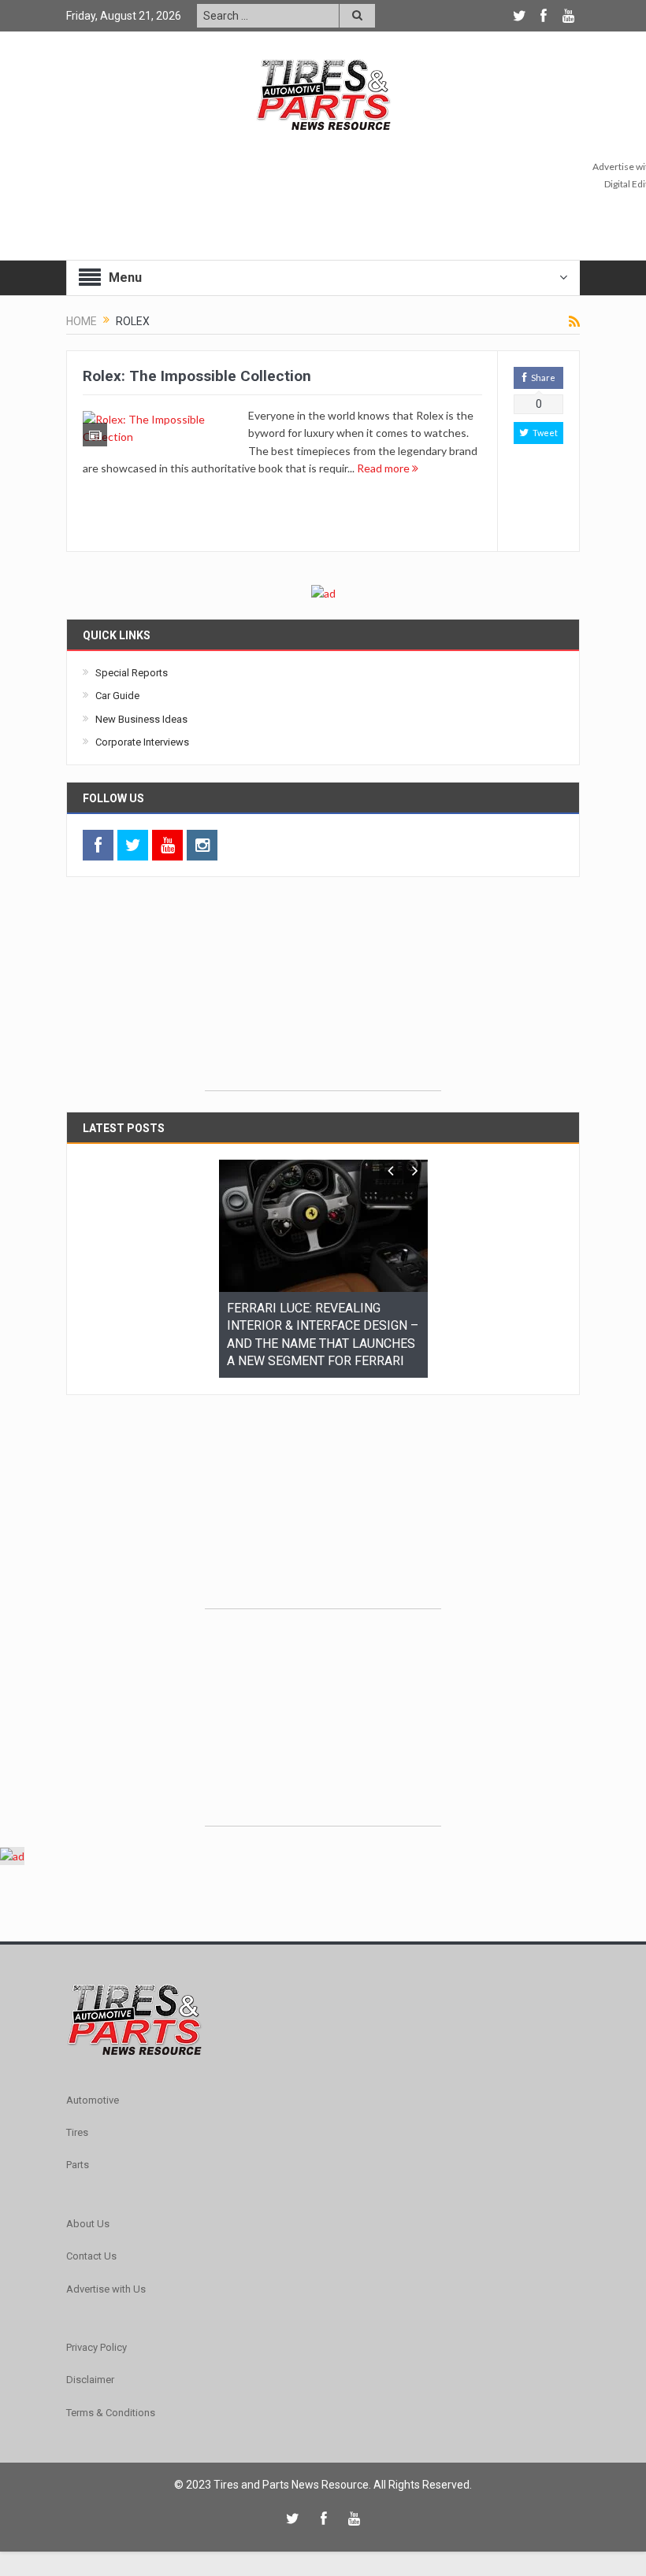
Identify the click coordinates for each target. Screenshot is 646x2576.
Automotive (93, 2090)
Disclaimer (90, 2370)
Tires (77, 2123)
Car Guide (117, 696)
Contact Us (91, 2247)
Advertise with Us (106, 2279)
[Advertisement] (323, 992)
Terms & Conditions (111, 2402)
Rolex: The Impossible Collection (197, 376)
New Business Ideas (141, 719)
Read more (384, 468)
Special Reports (132, 673)
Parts (78, 2155)
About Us (88, 2213)
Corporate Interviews (142, 742)
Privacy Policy (97, 2338)
